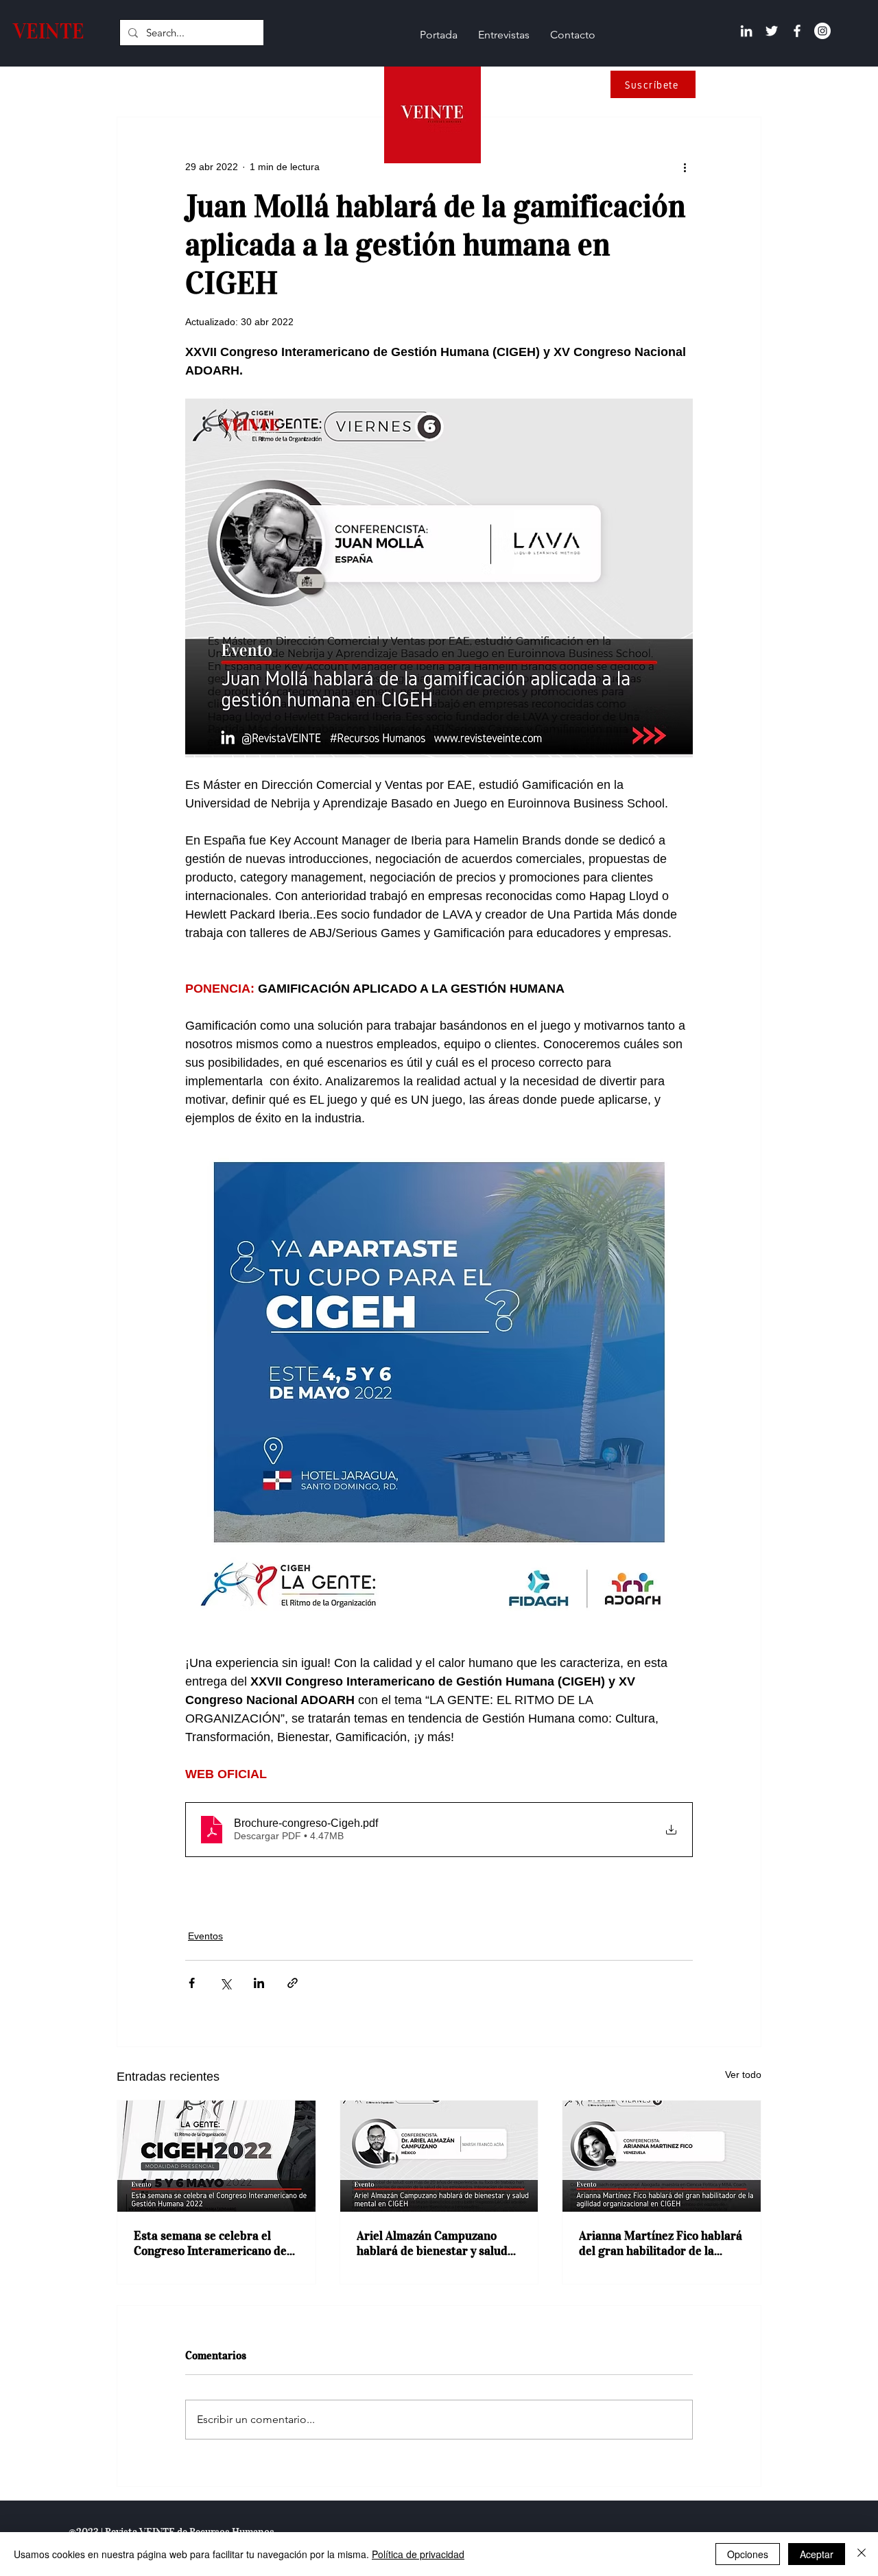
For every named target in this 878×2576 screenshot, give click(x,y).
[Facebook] (797, 31)
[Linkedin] (746, 31)
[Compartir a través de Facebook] (192, 1983)
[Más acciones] (685, 167)
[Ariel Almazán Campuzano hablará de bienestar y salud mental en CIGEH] (439, 2156)
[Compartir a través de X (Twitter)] (225, 1983)
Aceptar (817, 2554)
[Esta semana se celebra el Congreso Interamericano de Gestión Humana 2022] (216, 2156)
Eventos (205, 1936)
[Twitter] (772, 31)
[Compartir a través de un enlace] (293, 1983)
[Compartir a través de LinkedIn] (259, 1983)
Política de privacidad (418, 2554)
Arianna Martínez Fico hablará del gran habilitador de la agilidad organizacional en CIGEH (661, 2243)
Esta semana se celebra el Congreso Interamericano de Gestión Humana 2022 (210, 2243)
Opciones (748, 2554)
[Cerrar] (862, 2554)
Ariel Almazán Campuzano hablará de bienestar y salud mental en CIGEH (432, 2243)
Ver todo (743, 2075)
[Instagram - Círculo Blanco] (822, 31)
